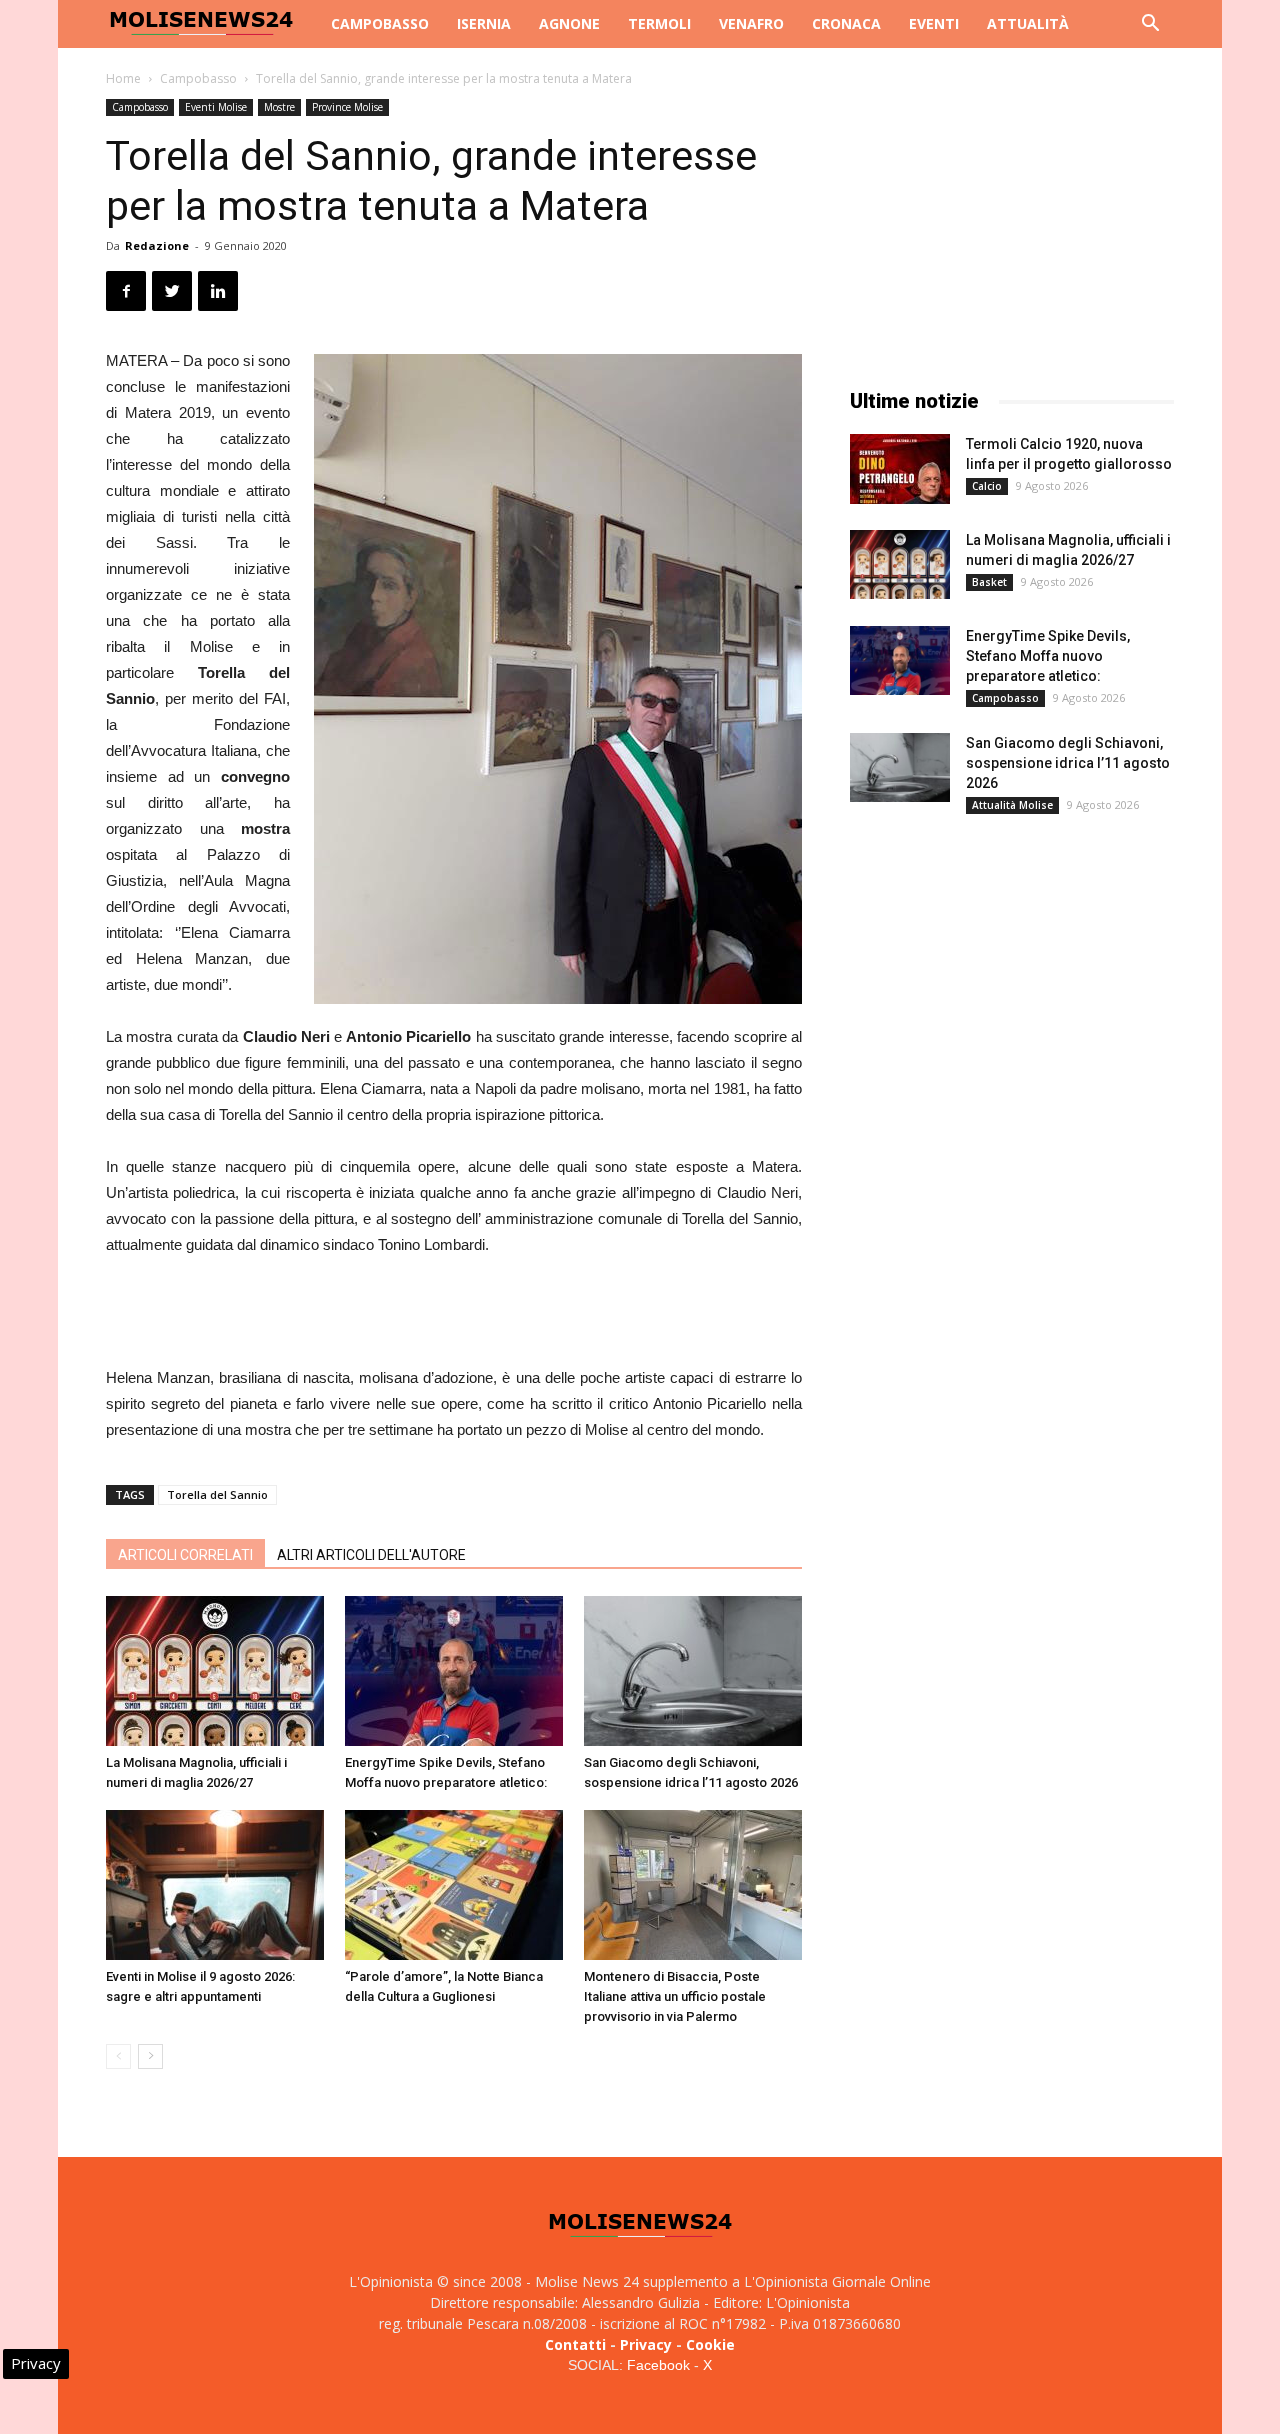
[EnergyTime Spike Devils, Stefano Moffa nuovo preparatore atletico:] (454, 1671)
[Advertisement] (454, 1314)
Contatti (575, 2344)
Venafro (751, 23)
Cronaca (846, 23)
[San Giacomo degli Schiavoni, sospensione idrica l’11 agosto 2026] (693, 1671)
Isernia (484, 23)
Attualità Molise (1012, 805)
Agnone (569, 23)
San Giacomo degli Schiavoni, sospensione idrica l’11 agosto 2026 (1068, 763)
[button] (1150, 25)
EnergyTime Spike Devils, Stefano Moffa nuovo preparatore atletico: (1048, 656)
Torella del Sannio (217, 1494)
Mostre (279, 107)
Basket (989, 582)
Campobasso (380, 23)
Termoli (659, 23)
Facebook (658, 2365)
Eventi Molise (216, 107)
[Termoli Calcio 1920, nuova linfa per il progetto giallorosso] (900, 469)
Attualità (1028, 23)
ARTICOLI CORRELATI (185, 1555)
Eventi (934, 23)
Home (123, 78)
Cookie (710, 2344)
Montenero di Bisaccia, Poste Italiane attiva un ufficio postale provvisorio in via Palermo (675, 1996)
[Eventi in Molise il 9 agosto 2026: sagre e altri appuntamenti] (215, 1885)
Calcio (987, 486)
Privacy (646, 2344)
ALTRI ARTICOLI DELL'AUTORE (371, 1555)
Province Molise (347, 107)
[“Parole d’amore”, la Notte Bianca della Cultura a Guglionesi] (454, 1885)
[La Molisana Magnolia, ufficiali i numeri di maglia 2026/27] (215, 1671)
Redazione (157, 245)
